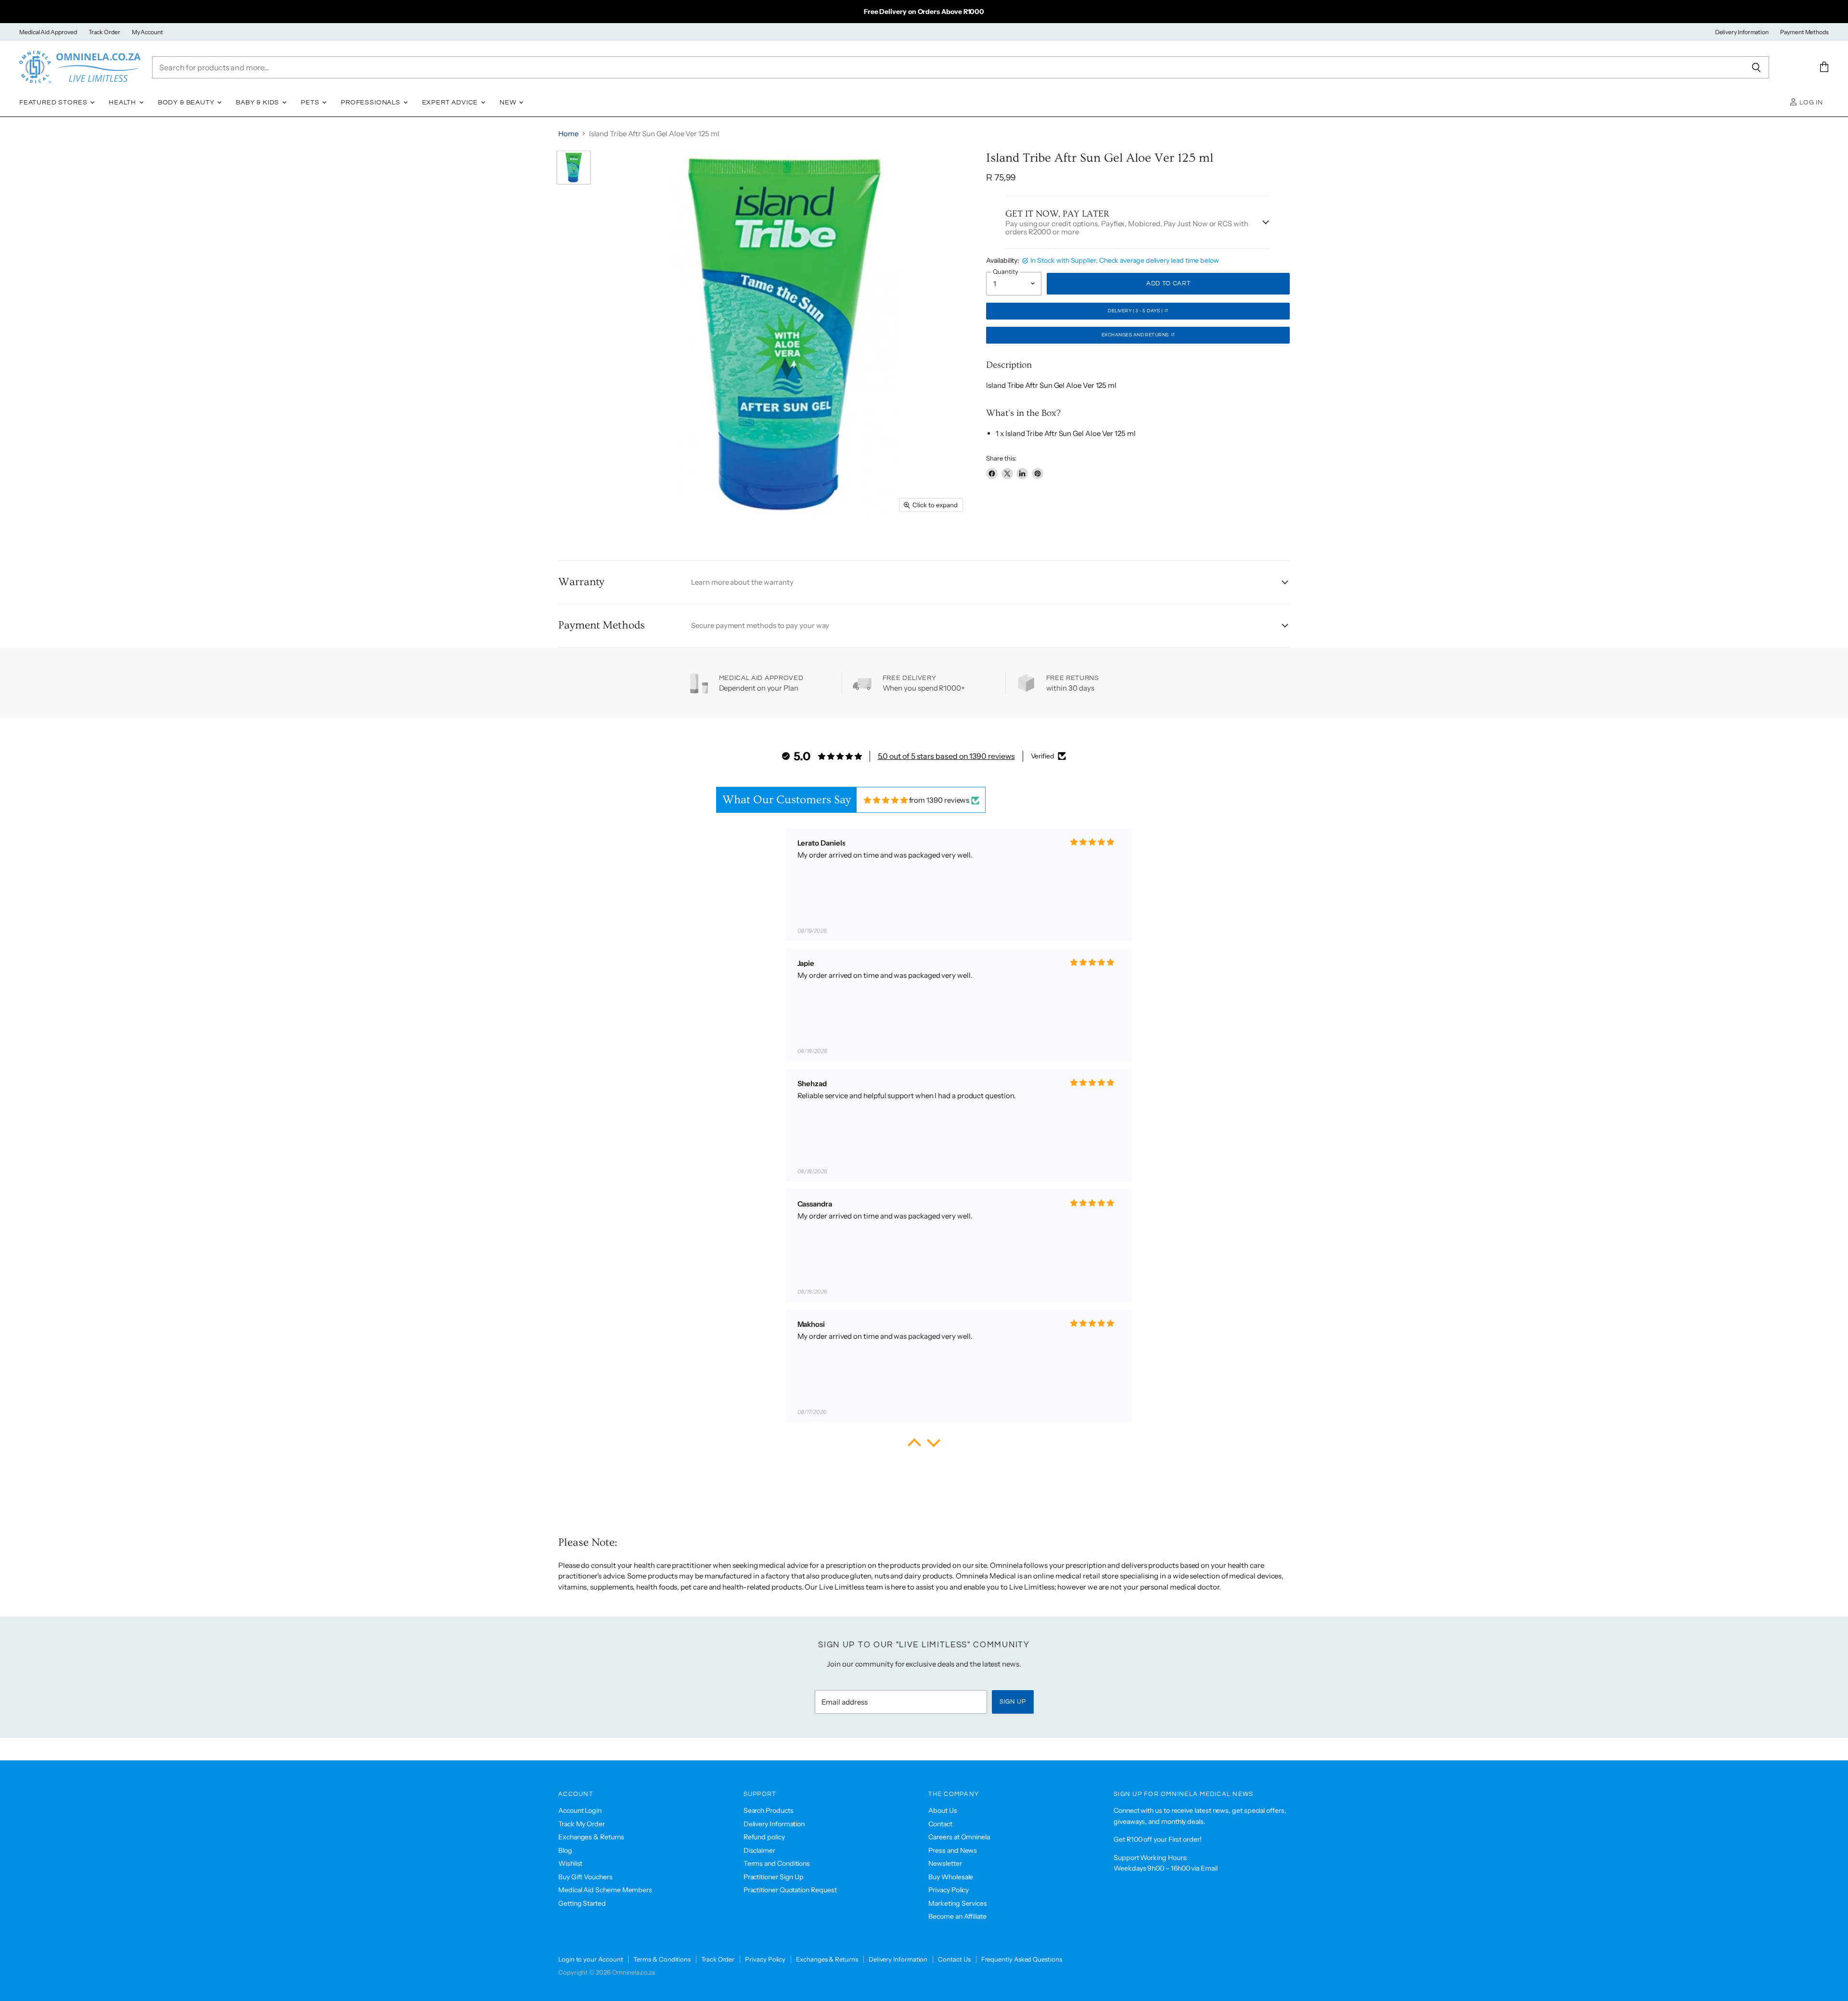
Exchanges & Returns (591, 1837)
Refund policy (764, 1837)
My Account (148, 32)
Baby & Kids (258, 103)
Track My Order (582, 1824)
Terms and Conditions (777, 1863)
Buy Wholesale (951, 1877)
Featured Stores (54, 103)
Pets (311, 103)
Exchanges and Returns (1136, 335)
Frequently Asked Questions (1022, 1959)
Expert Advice (451, 103)
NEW (509, 103)
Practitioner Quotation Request (790, 1890)
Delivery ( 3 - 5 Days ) (1136, 311)
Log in (1810, 103)
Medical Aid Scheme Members (605, 1890)
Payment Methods (1804, 32)
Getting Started (582, 1903)
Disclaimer (759, 1850)
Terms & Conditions (662, 1959)
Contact (940, 1824)
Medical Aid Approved (48, 32)
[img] (886, 800)
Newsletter (945, 1863)
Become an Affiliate (957, 1916)
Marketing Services (958, 1903)
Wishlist (570, 1863)
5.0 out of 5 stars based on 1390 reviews (946, 756)
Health (123, 103)
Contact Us (954, 1959)
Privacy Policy (949, 1890)
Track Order (104, 32)
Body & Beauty (187, 103)
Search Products (769, 1810)
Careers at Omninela (959, 1837)
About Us (943, 1810)
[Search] (1756, 67)
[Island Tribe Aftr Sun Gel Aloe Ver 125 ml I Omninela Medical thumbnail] (574, 167)
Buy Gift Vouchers (585, 1877)
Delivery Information (1742, 32)
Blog (565, 1850)
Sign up (1013, 1702)
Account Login (580, 1810)
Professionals (372, 103)
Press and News (953, 1850)
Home (568, 134)
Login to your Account (590, 1959)
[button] (914, 1445)
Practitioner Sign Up (774, 1877)
